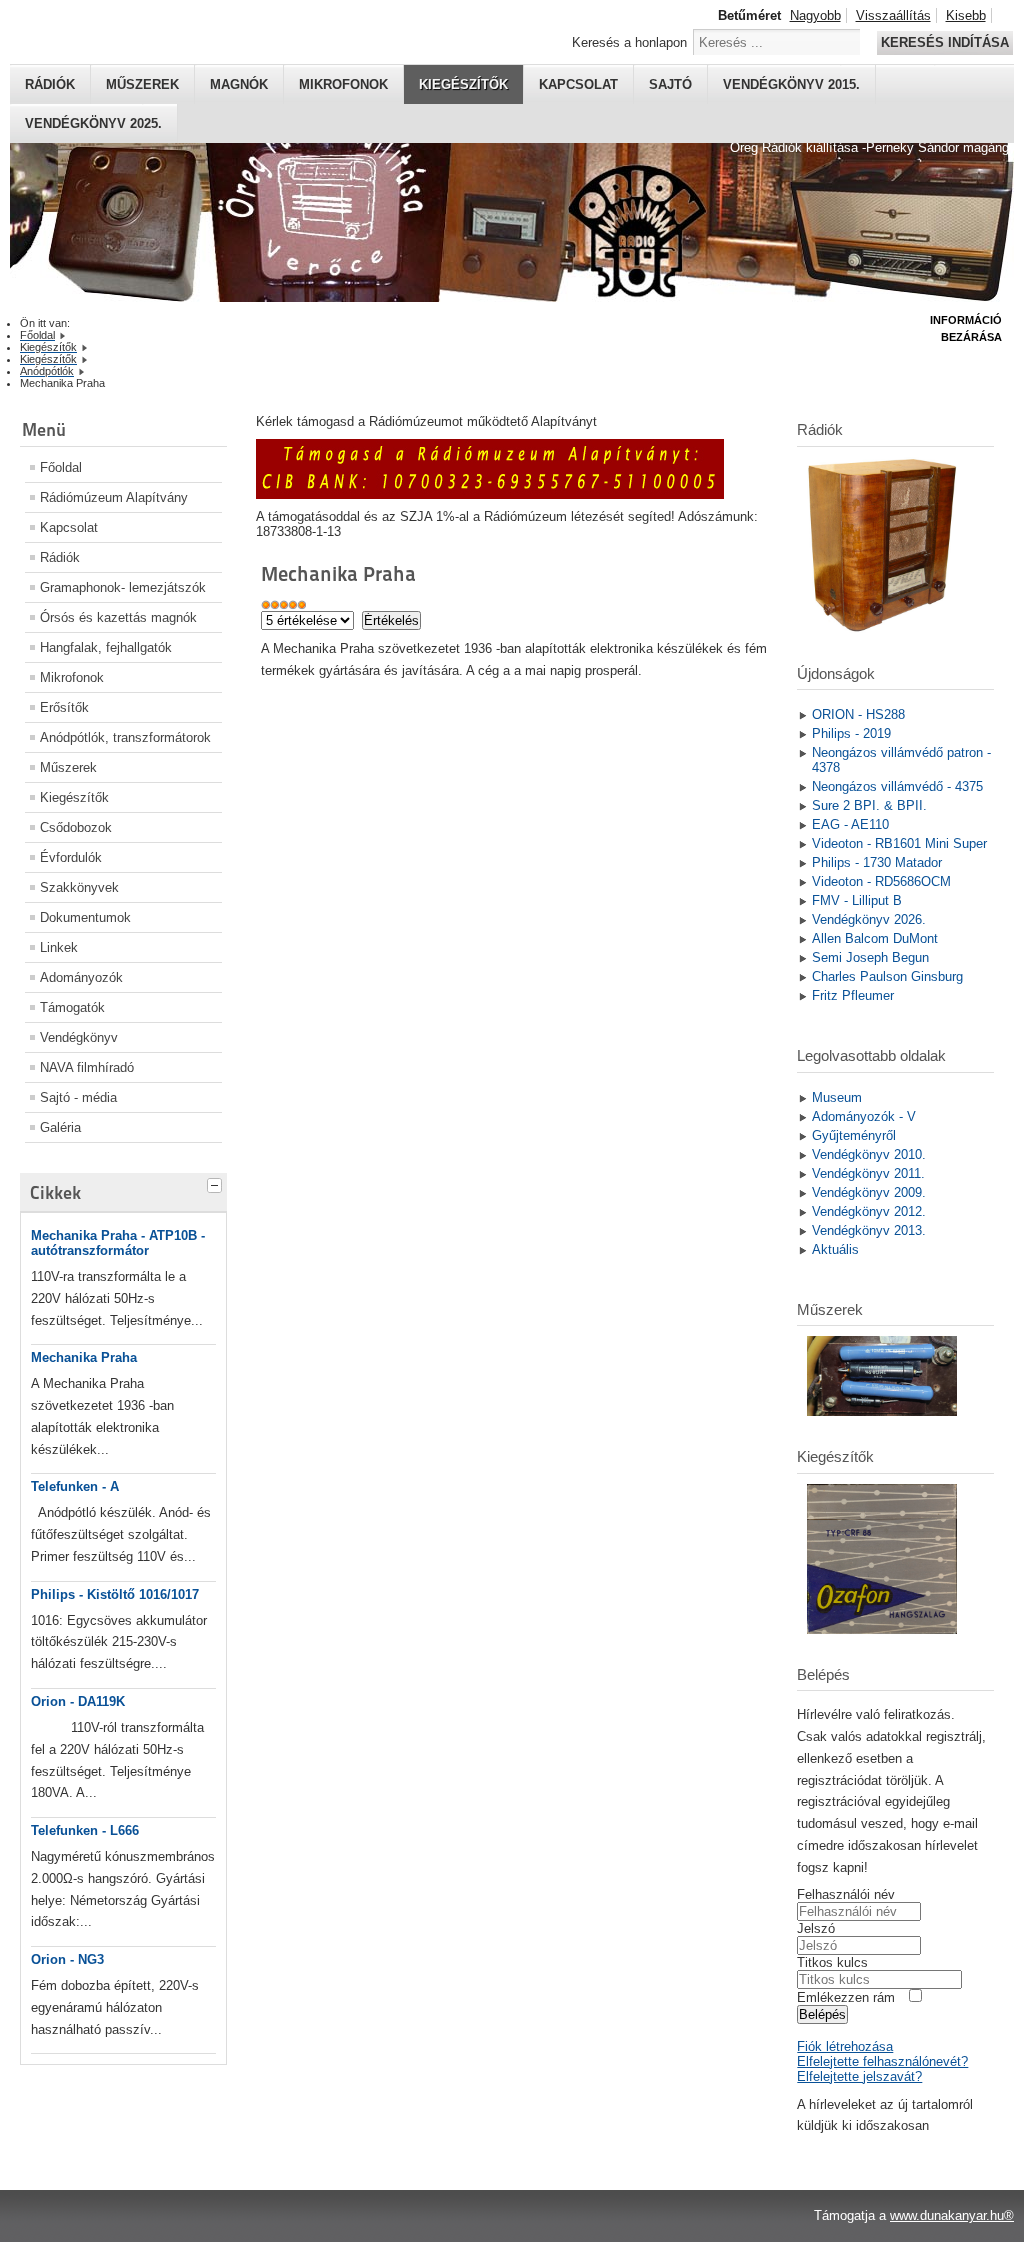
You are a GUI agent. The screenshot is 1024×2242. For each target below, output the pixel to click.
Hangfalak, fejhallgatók (106, 647)
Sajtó (670, 84)
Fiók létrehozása (845, 2046)
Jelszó (816, 1928)
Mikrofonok (343, 84)
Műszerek (142, 84)
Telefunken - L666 (85, 1830)
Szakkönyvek (79, 887)
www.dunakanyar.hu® (952, 2215)
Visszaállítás (893, 15)
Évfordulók (71, 857)
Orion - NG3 (67, 1959)
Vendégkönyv (79, 1037)
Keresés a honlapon (629, 42)
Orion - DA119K (78, 1701)
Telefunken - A (75, 1486)
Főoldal (61, 467)
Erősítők (64, 707)
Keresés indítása (945, 42)
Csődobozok (76, 827)
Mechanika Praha (84, 1357)
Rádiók (50, 84)
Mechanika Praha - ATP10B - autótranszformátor (118, 1243)
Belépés (822, 2014)
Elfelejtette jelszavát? (859, 2076)
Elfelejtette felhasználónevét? (882, 2061)
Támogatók (72, 1007)
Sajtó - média (78, 1097)
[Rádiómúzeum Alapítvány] (490, 494)
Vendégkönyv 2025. (93, 123)
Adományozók (81, 977)
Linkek (59, 947)
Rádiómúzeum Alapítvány (114, 497)
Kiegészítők (463, 84)
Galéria (60, 1127)
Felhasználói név (846, 1894)
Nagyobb (815, 15)
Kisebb (966, 15)
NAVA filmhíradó (87, 1067)
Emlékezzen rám (846, 1997)
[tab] (217, 1183)
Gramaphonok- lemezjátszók (123, 587)
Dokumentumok (85, 917)
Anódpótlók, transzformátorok (125, 737)
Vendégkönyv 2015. (791, 84)
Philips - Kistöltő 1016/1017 (115, 1594)
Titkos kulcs (832, 1962)
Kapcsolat (578, 84)
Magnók (239, 84)
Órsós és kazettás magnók (118, 617)
